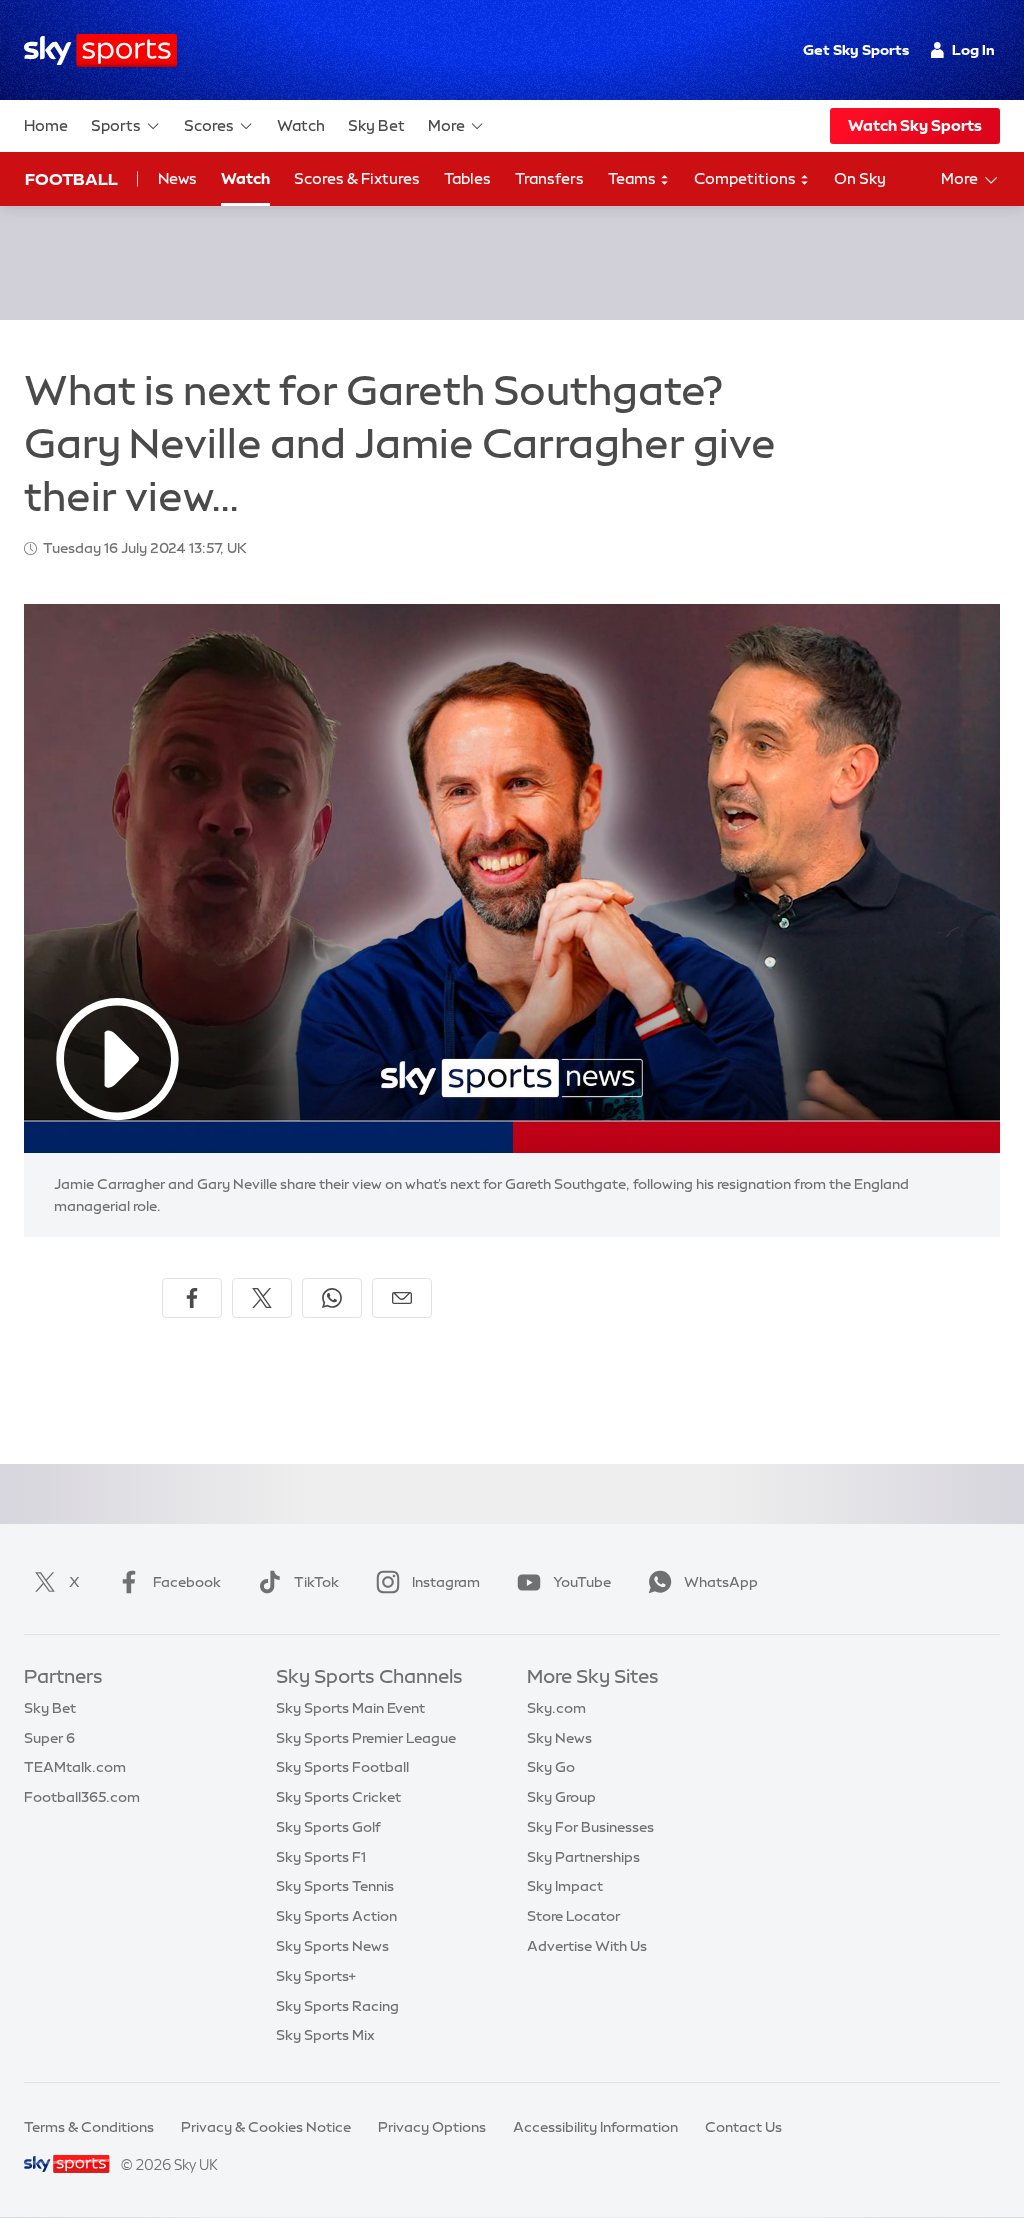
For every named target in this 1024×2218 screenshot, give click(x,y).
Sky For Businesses (590, 1827)
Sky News (559, 1738)
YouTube (582, 1582)
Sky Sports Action (336, 1916)
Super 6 (49, 1738)
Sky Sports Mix (325, 2035)
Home (46, 125)
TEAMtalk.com (75, 1767)
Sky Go (551, 1767)
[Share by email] (402, 1298)
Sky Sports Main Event (350, 1708)
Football (71, 179)
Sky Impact (565, 1886)
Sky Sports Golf (328, 1827)
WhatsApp (721, 1582)
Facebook (187, 1582)
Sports (116, 125)
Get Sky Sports (856, 50)
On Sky (860, 178)
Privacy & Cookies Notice (266, 2127)
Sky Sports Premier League (366, 1738)
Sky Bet (376, 125)
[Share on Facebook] (192, 1298)
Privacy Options (432, 2127)
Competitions (746, 178)
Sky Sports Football (342, 1767)
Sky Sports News (332, 1946)
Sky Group (561, 1797)
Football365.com (82, 1797)
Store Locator (573, 1916)
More (446, 125)
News (177, 178)
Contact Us (743, 2127)
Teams (633, 178)
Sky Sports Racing (337, 2006)
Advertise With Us (587, 1946)
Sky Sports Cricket (338, 1797)
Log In (973, 50)
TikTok (316, 1582)
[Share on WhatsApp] (332, 1298)
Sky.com (556, 1708)
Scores (209, 125)
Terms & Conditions (89, 2127)
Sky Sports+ (316, 1976)
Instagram (446, 1582)
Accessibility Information (595, 2127)
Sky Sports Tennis (335, 1886)
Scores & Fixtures (357, 178)
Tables (467, 178)
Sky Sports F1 (321, 1857)
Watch (301, 125)
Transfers (549, 178)
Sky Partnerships (583, 1857)
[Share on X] (262, 1298)
